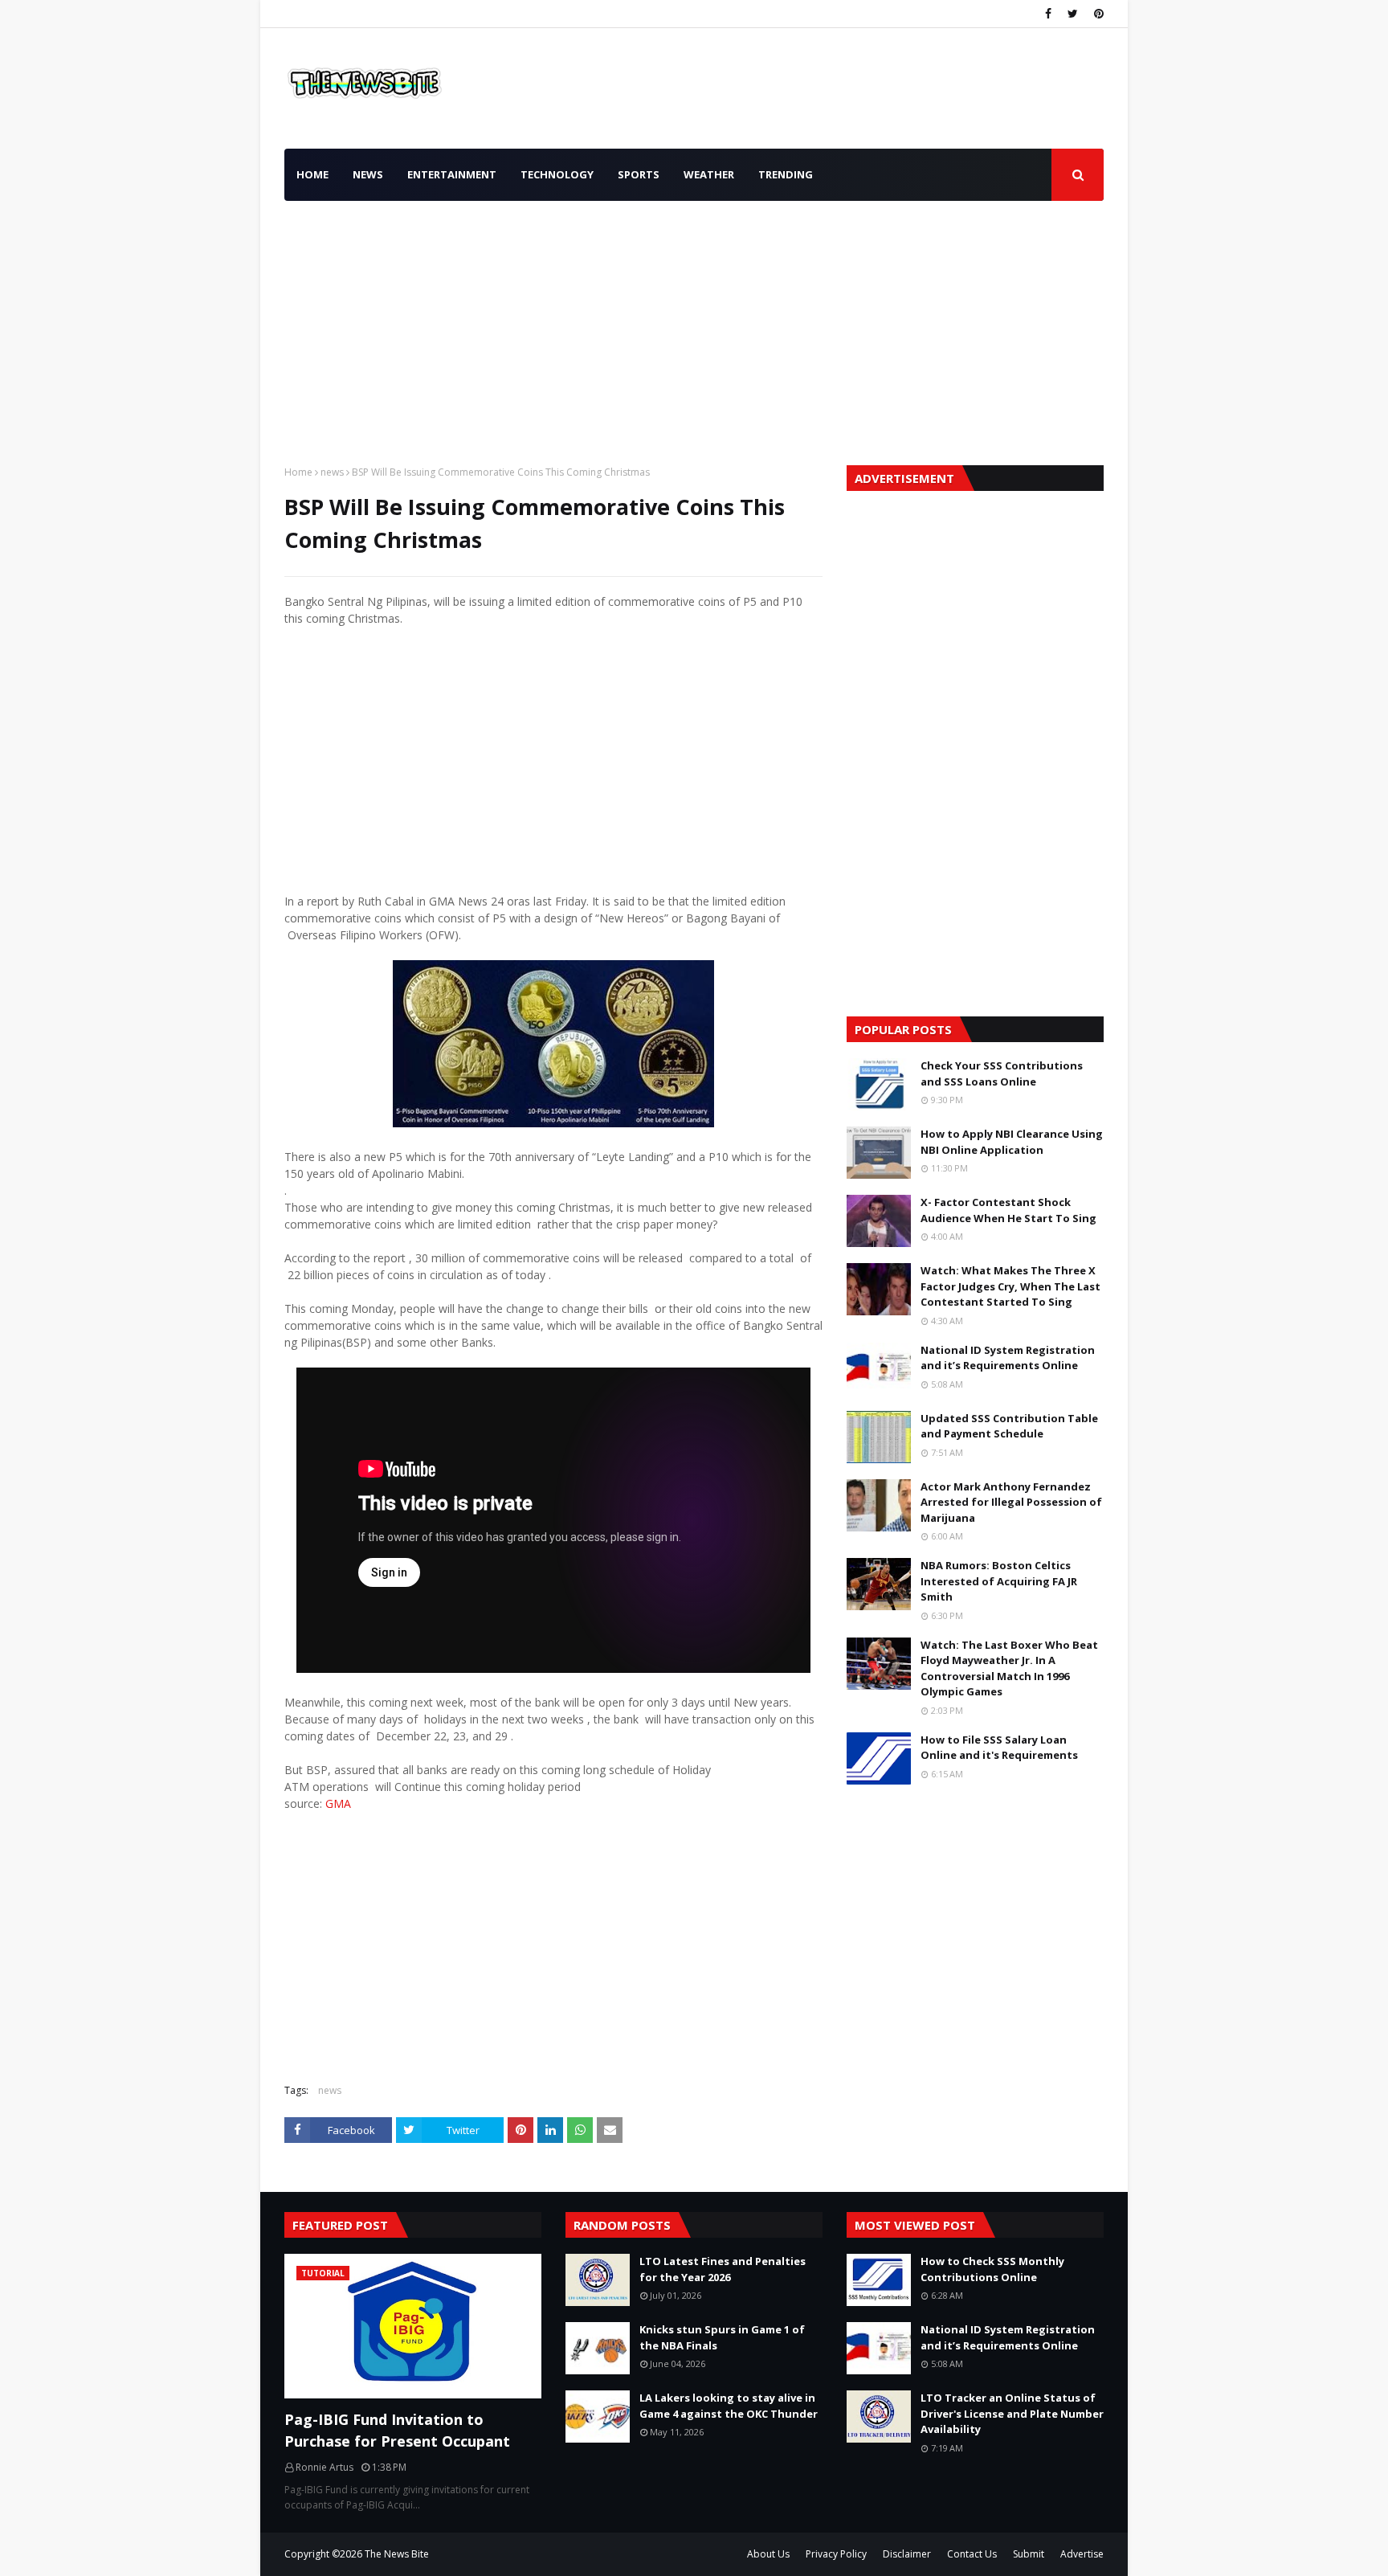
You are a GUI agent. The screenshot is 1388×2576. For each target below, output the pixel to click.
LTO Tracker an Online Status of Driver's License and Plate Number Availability (1012, 2413)
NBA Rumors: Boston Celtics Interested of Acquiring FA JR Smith (999, 1581)
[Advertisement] (694, 329)
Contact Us (972, 2554)
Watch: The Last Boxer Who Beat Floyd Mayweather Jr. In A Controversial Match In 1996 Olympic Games (1009, 1668)
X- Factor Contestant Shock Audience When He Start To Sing (1008, 1210)
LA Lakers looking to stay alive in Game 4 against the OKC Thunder (729, 2406)
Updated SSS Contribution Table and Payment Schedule (1009, 1426)
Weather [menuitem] (709, 174)
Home (298, 472)
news (332, 472)
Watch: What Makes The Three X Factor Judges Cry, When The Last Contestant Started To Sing (1010, 1286)
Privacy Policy (836, 2554)
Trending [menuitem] (786, 174)
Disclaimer (907, 2554)
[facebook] (1048, 14)
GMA (338, 1803)
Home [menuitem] (312, 174)
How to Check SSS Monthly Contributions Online (992, 2269)
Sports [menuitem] (639, 174)
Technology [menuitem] (557, 174)
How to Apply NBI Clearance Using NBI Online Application (1012, 1142)
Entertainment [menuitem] (452, 174)
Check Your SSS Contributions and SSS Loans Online (1002, 1073)
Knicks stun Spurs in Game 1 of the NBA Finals (722, 2337)
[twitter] (1073, 14)
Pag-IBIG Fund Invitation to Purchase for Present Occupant (397, 2430)
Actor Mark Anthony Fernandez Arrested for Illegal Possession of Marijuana (1011, 1502)
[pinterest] (1097, 14)
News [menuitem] (368, 174)
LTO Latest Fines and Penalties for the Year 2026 (723, 2269)
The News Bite (397, 2554)
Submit (1029, 2554)
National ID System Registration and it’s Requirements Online (1008, 1358)
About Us (768, 2554)
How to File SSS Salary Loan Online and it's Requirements (999, 1748)
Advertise (1082, 2554)
